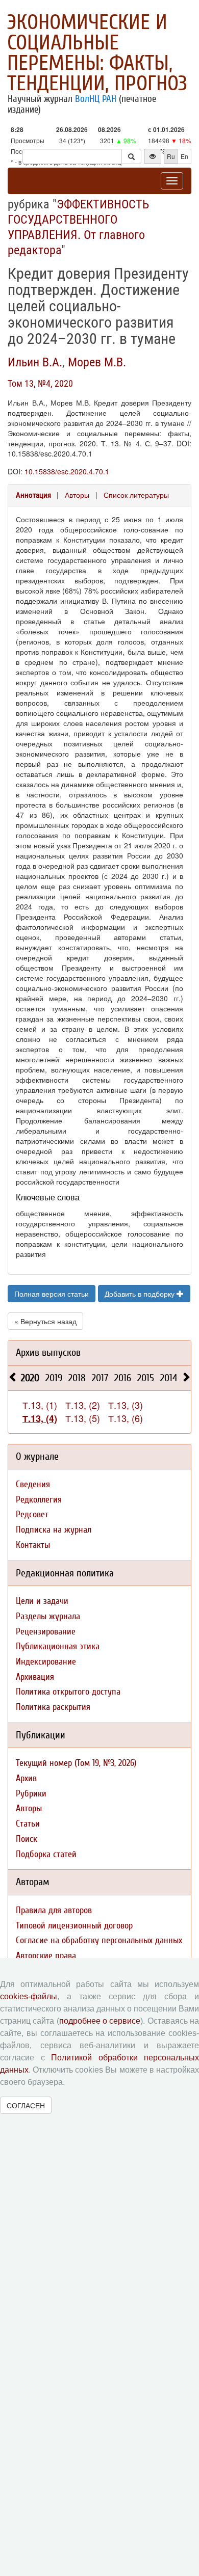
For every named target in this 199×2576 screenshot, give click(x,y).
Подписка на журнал (54, 1530)
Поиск (27, 1839)
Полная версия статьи (52, 1294)
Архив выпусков (48, 1352)
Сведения (33, 1484)
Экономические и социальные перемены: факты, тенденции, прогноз (97, 53)
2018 (77, 1378)
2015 (146, 1378)
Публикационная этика (58, 1646)
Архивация (35, 1677)
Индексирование (46, 1662)
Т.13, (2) (83, 1405)
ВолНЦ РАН (96, 99)
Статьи (28, 1824)
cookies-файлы (29, 1996)
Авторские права (46, 1956)
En (184, 156)
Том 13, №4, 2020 (40, 383)
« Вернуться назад (45, 1321)
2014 (169, 1378)
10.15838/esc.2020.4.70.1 (67, 471)
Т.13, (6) (126, 1418)
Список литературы (136, 495)
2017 (100, 1378)
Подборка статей (46, 1854)
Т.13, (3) (126, 1405)
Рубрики (31, 1794)
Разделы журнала (48, 1616)
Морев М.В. (97, 362)
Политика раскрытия (53, 1707)
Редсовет (32, 1514)
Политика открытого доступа (68, 1692)
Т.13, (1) (40, 1405)
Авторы (77, 495)
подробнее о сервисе (100, 2021)
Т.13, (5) (83, 1418)
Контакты (33, 1545)
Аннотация (33, 495)
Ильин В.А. (35, 362)
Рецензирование (46, 1632)
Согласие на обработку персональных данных (99, 1940)
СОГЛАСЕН (26, 2105)
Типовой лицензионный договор (74, 1926)
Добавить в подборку (141, 1294)
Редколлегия (39, 1500)
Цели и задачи (42, 1601)
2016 (123, 1378)
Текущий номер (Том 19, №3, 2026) (76, 1763)
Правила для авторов (54, 1910)
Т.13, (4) (40, 1418)
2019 (54, 1378)
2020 (30, 1378)
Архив (26, 1778)
